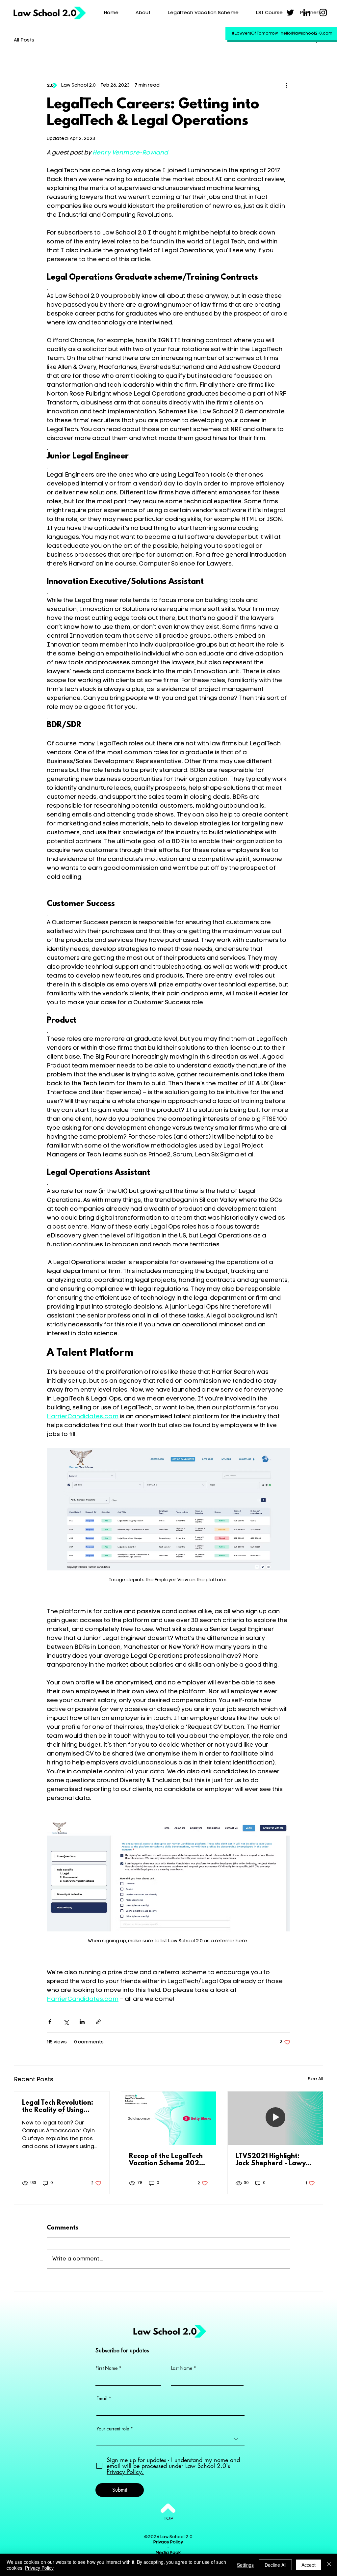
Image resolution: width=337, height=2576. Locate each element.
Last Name (182, 2368)
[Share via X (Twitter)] (66, 2022)
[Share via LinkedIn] (82, 2022)
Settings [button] (245, 2565)
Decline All (275, 2565)
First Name (106, 2368)
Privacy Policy (39, 2568)
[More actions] (286, 85)
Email (102, 2398)
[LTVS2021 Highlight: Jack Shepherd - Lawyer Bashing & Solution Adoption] (275, 2118)
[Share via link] (98, 2022)
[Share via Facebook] (50, 2022)
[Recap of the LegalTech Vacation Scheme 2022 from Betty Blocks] (169, 2118)
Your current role (113, 2429)
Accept (309, 2565)
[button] (315, 40)
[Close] (329, 2565)
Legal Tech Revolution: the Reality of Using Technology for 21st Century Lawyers (58, 2107)
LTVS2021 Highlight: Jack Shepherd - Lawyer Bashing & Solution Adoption (274, 2160)
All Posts (24, 40)
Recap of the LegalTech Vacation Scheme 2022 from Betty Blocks (166, 2160)
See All (315, 2079)
